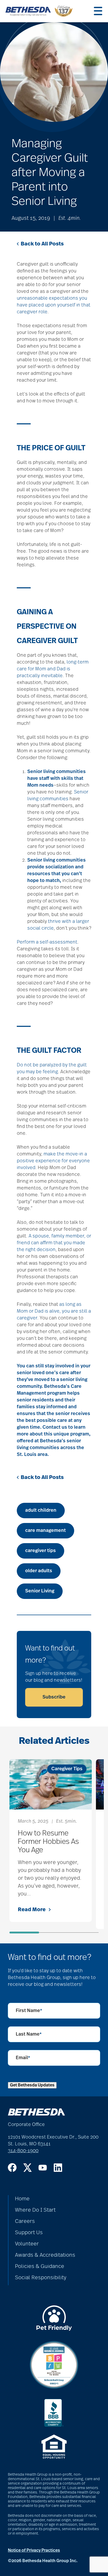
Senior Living (40, 1591)
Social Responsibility (41, 2278)
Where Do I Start (35, 2210)
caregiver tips (40, 1551)
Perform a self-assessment (47, 942)
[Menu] (98, 11)
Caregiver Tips (67, 1769)
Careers (25, 2221)
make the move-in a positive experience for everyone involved (53, 1161)
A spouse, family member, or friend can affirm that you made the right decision (54, 1243)
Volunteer (27, 2244)
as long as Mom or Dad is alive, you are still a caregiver (54, 1311)
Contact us (55, 1427)
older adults (39, 1571)
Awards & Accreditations (45, 2255)
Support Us (29, 2233)
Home (22, 2199)
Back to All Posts (42, 244)
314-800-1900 (23, 2151)
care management (45, 1531)
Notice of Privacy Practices (34, 2550)
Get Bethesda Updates (32, 2085)
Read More (32, 1910)
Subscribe (54, 1697)
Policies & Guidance (40, 2266)
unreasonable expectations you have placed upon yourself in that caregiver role (54, 305)
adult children (41, 1510)
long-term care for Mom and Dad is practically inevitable (53, 669)
